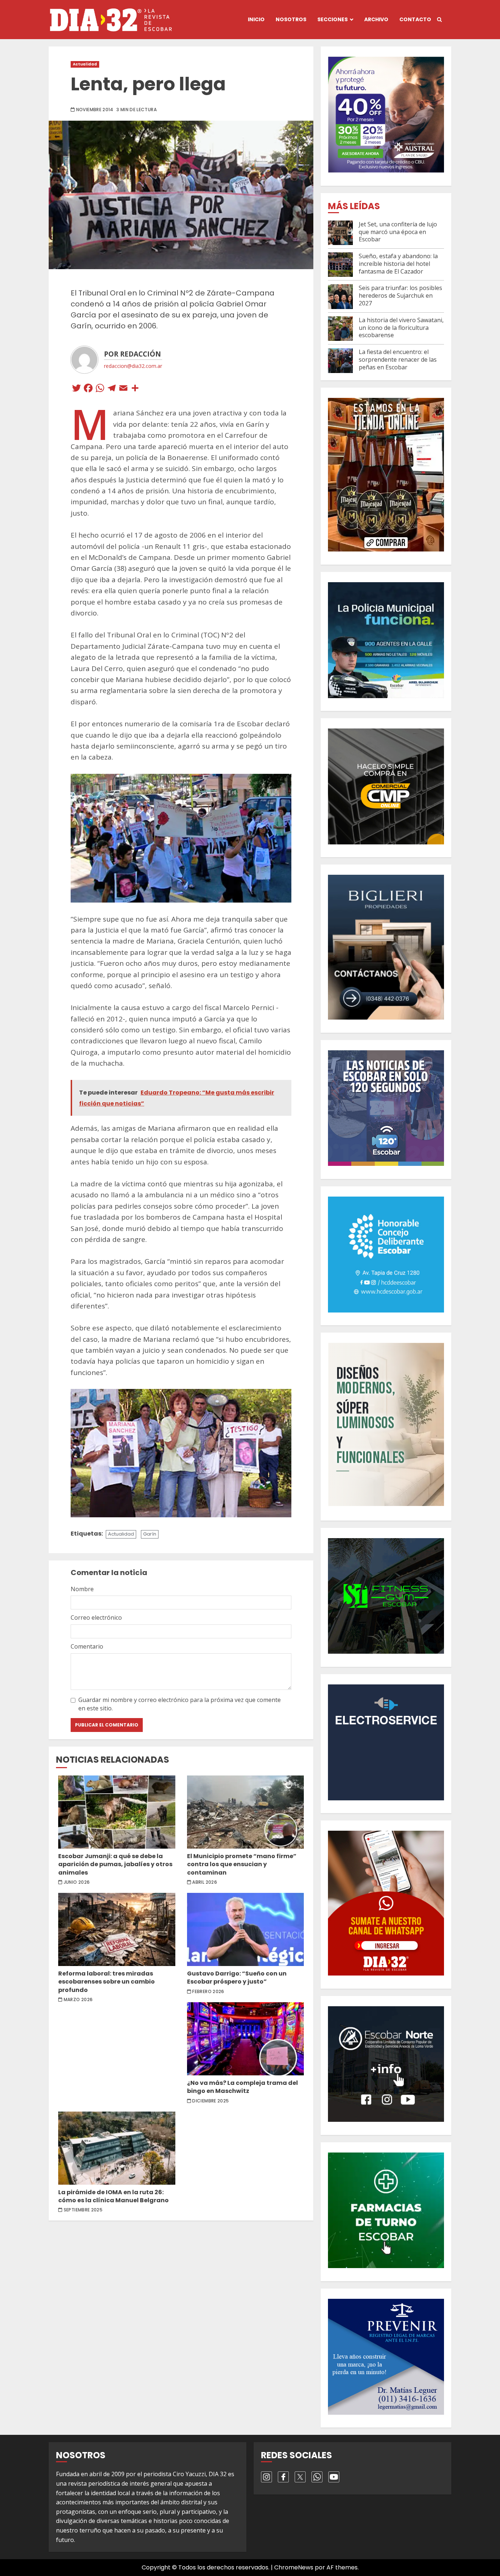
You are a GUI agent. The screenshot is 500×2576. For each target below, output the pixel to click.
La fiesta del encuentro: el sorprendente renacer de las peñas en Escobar (398, 359)
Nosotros (291, 19)
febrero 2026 (208, 1992)
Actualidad (85, 64)
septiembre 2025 (83, 2210)
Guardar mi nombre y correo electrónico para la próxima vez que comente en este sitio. (180, 1704)
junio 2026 (77, 1882)
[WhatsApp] (100, 389)
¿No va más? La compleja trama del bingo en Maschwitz (246, 2039)
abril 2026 (205, 1882)
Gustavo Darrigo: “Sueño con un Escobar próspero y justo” (246, 1929)
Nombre (82, 1589)
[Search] (439, 20)
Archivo (376, 19)
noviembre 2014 (95, 110)
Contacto (415, 19)
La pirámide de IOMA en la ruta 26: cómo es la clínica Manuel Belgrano (117, 2148)
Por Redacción (133, 354)
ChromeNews (294, 2567)
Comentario (87, 1646)
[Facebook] (88, 389)
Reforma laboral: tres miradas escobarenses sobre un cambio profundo (117, 1929)
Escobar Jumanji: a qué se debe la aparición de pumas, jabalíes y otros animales (117, 1812)
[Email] (123, 389)
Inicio (256, 19)
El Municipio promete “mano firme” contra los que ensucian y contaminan (246, 1812)
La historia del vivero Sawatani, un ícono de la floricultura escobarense (401, 328)
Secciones (333, 19)
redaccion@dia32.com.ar (133, 366)
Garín (150, 1534)
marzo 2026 (78, 2000)
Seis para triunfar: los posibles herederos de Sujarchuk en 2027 (400, 295)
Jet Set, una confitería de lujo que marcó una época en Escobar (398, 232)
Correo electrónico (96, 1617)
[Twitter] (77, 389)
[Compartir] (135, 389)
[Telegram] (112, 389)
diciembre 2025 (210, 2101)
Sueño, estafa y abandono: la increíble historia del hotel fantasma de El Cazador (398, 264)
